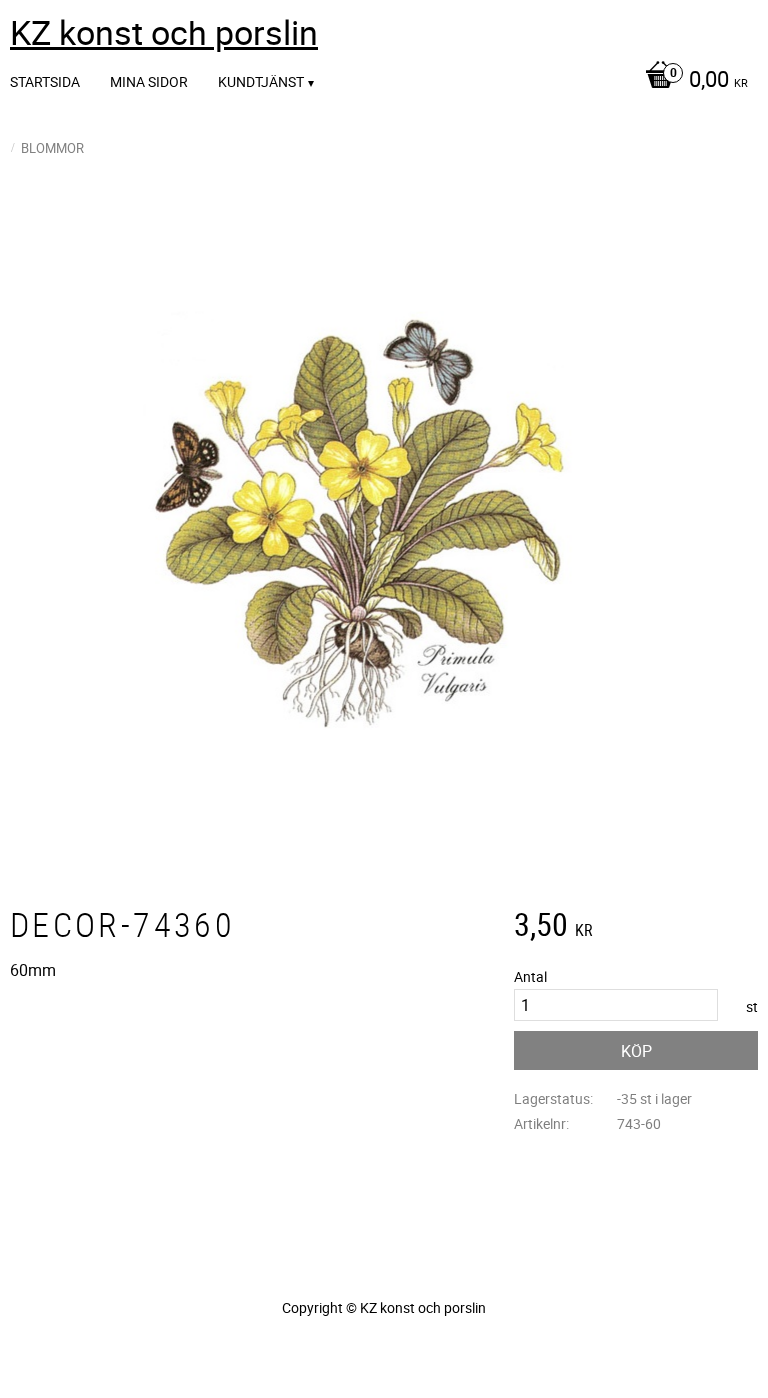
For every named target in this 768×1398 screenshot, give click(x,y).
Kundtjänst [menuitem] (261, 81)
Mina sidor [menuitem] (149, 81)
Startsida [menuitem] (45, 81)
